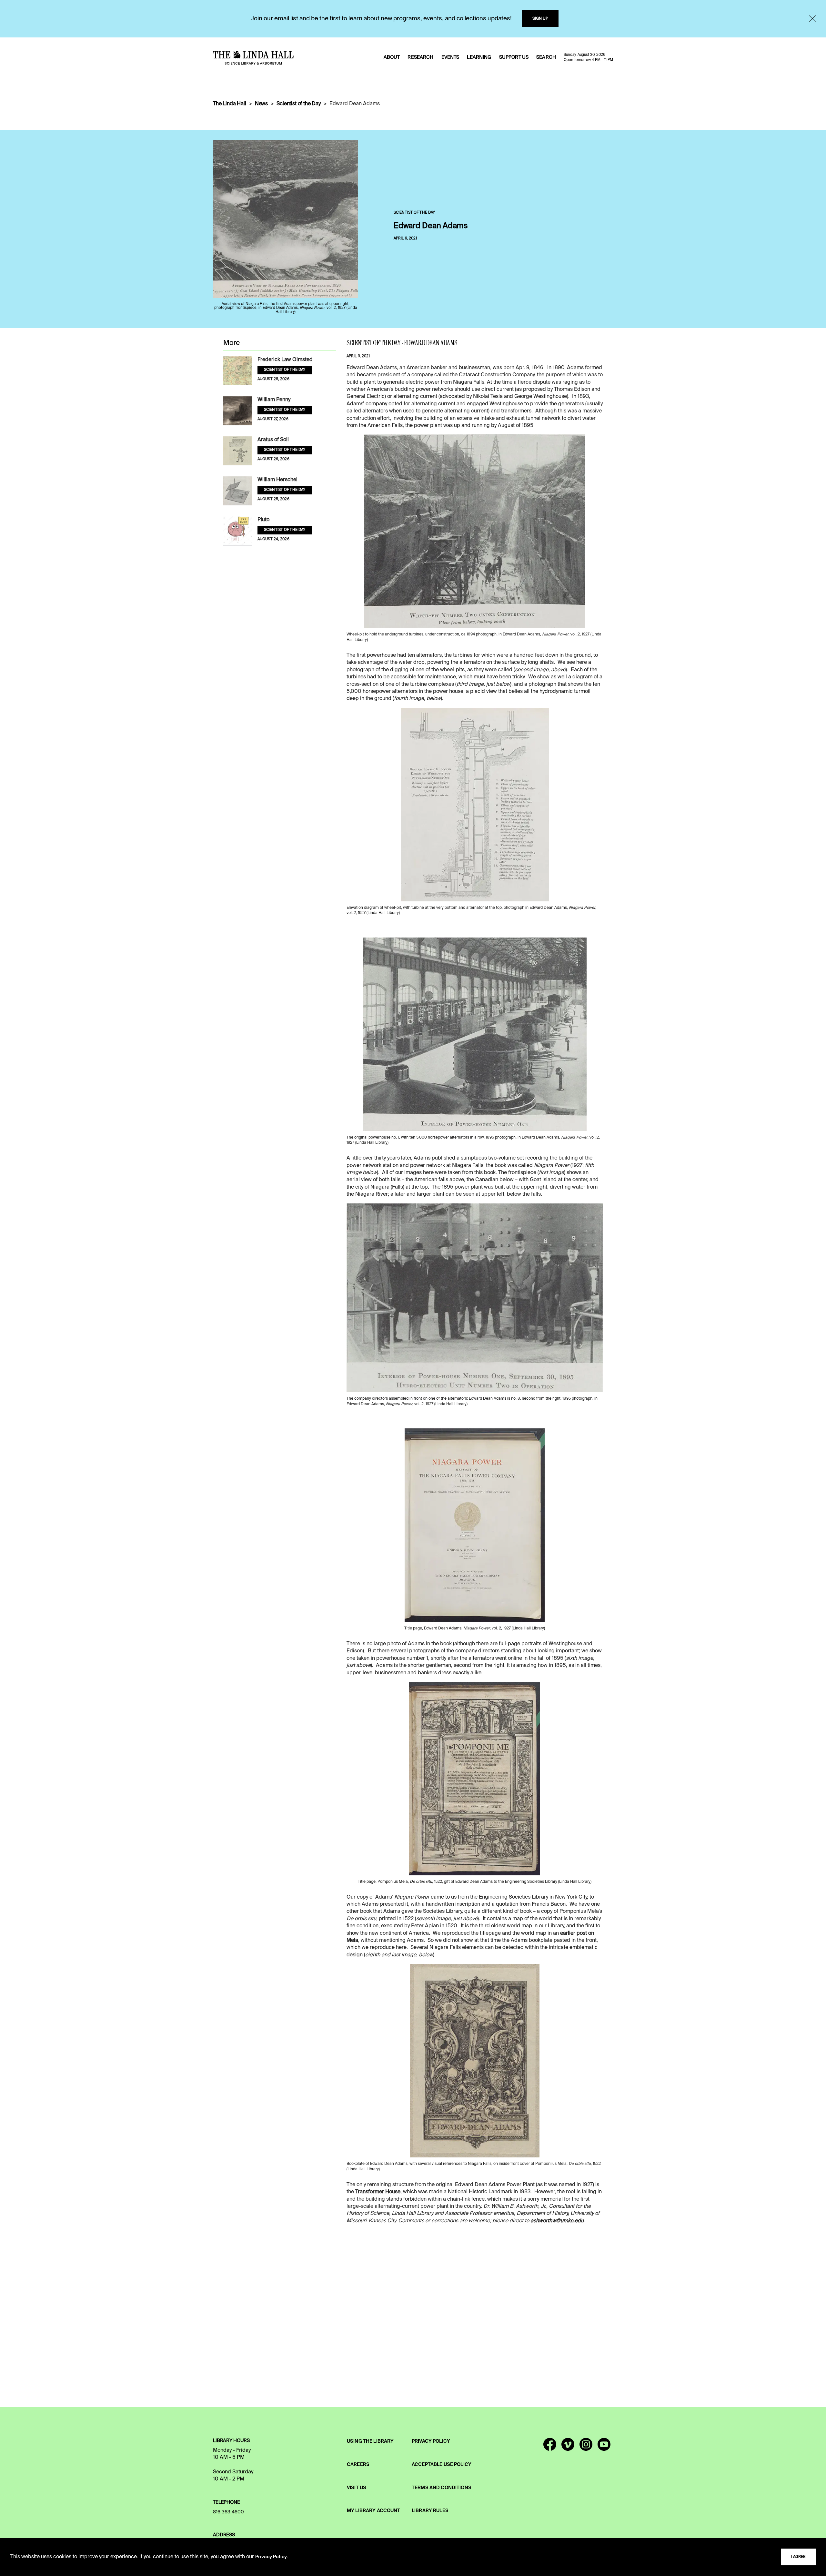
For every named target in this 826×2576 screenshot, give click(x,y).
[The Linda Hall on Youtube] (604, 2447)
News (261, 104)
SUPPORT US (514, 57)
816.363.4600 (228, 2512)
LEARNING (479, 57)
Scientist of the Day (299, 104)
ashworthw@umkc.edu (557, 2221)
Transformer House (378, 2192)
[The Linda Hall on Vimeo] (568, 2447)
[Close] (812, 19)
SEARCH (546, 57)
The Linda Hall (230, 104)
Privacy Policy (271, 2557)
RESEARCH (420, 57)
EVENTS (450, 57)
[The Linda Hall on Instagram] (586, 2447)
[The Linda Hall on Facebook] (550, 2447)
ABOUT (392, 57)
